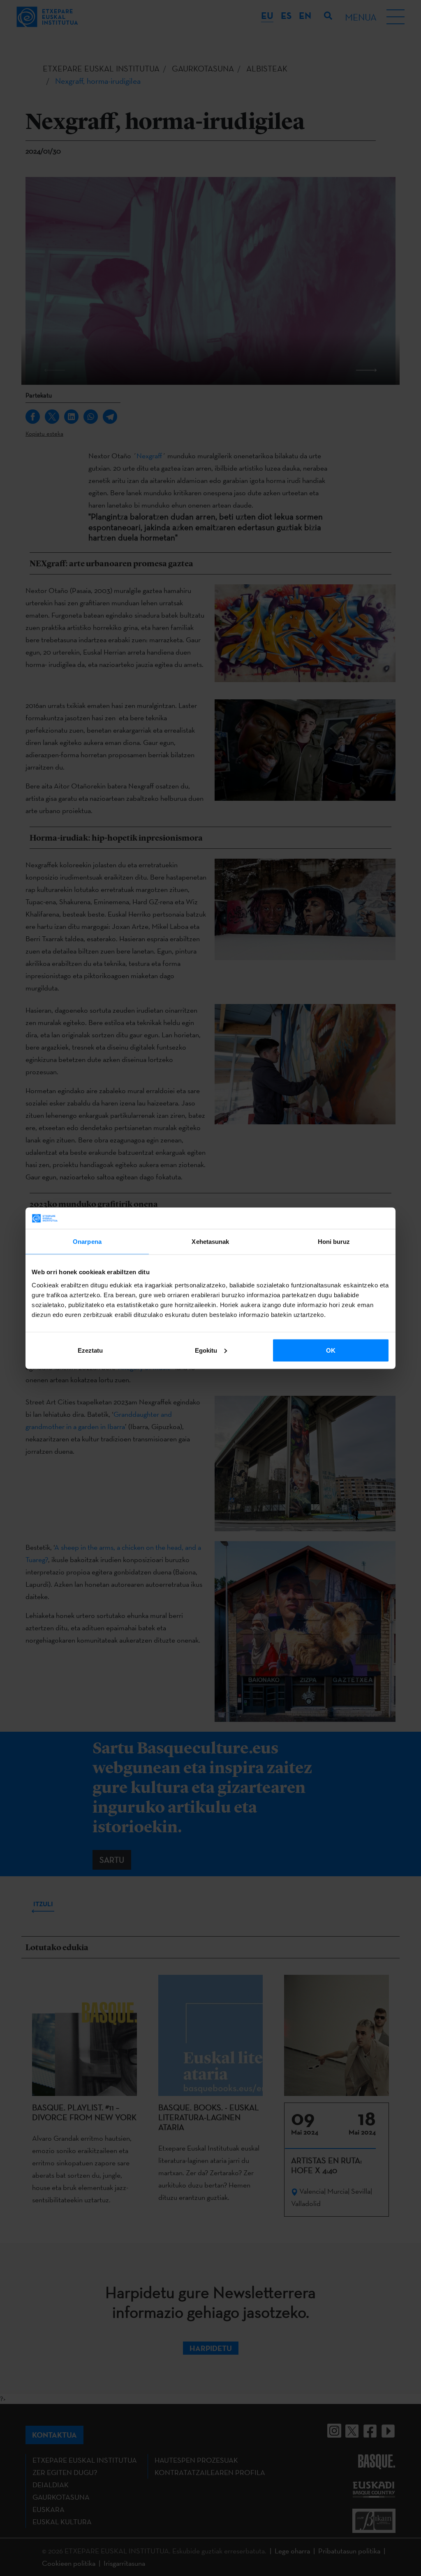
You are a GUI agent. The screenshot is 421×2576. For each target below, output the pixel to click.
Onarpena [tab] (87, 1242)
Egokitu (206, 1350)
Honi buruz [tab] (334, 1242)
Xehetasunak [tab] (210, 1242)
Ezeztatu (90, 1350)
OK (331, 1350)
